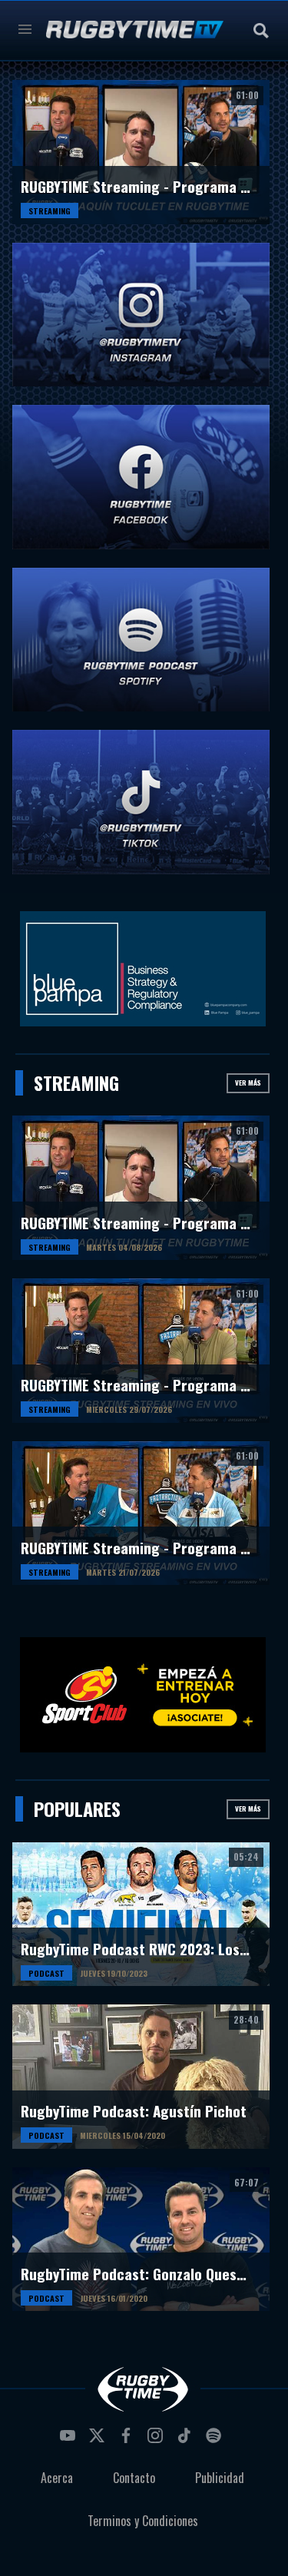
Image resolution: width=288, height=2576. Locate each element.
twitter (99, 2440)
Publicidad (220, 2478)
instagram (157, 2440)
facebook (128, 2440)
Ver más (248, 1082)
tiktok (187, 2440)
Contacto (134, 2478)
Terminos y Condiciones (143, 2521)
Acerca (57, 2478)
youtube (70, 2440)
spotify (216, 2440)
